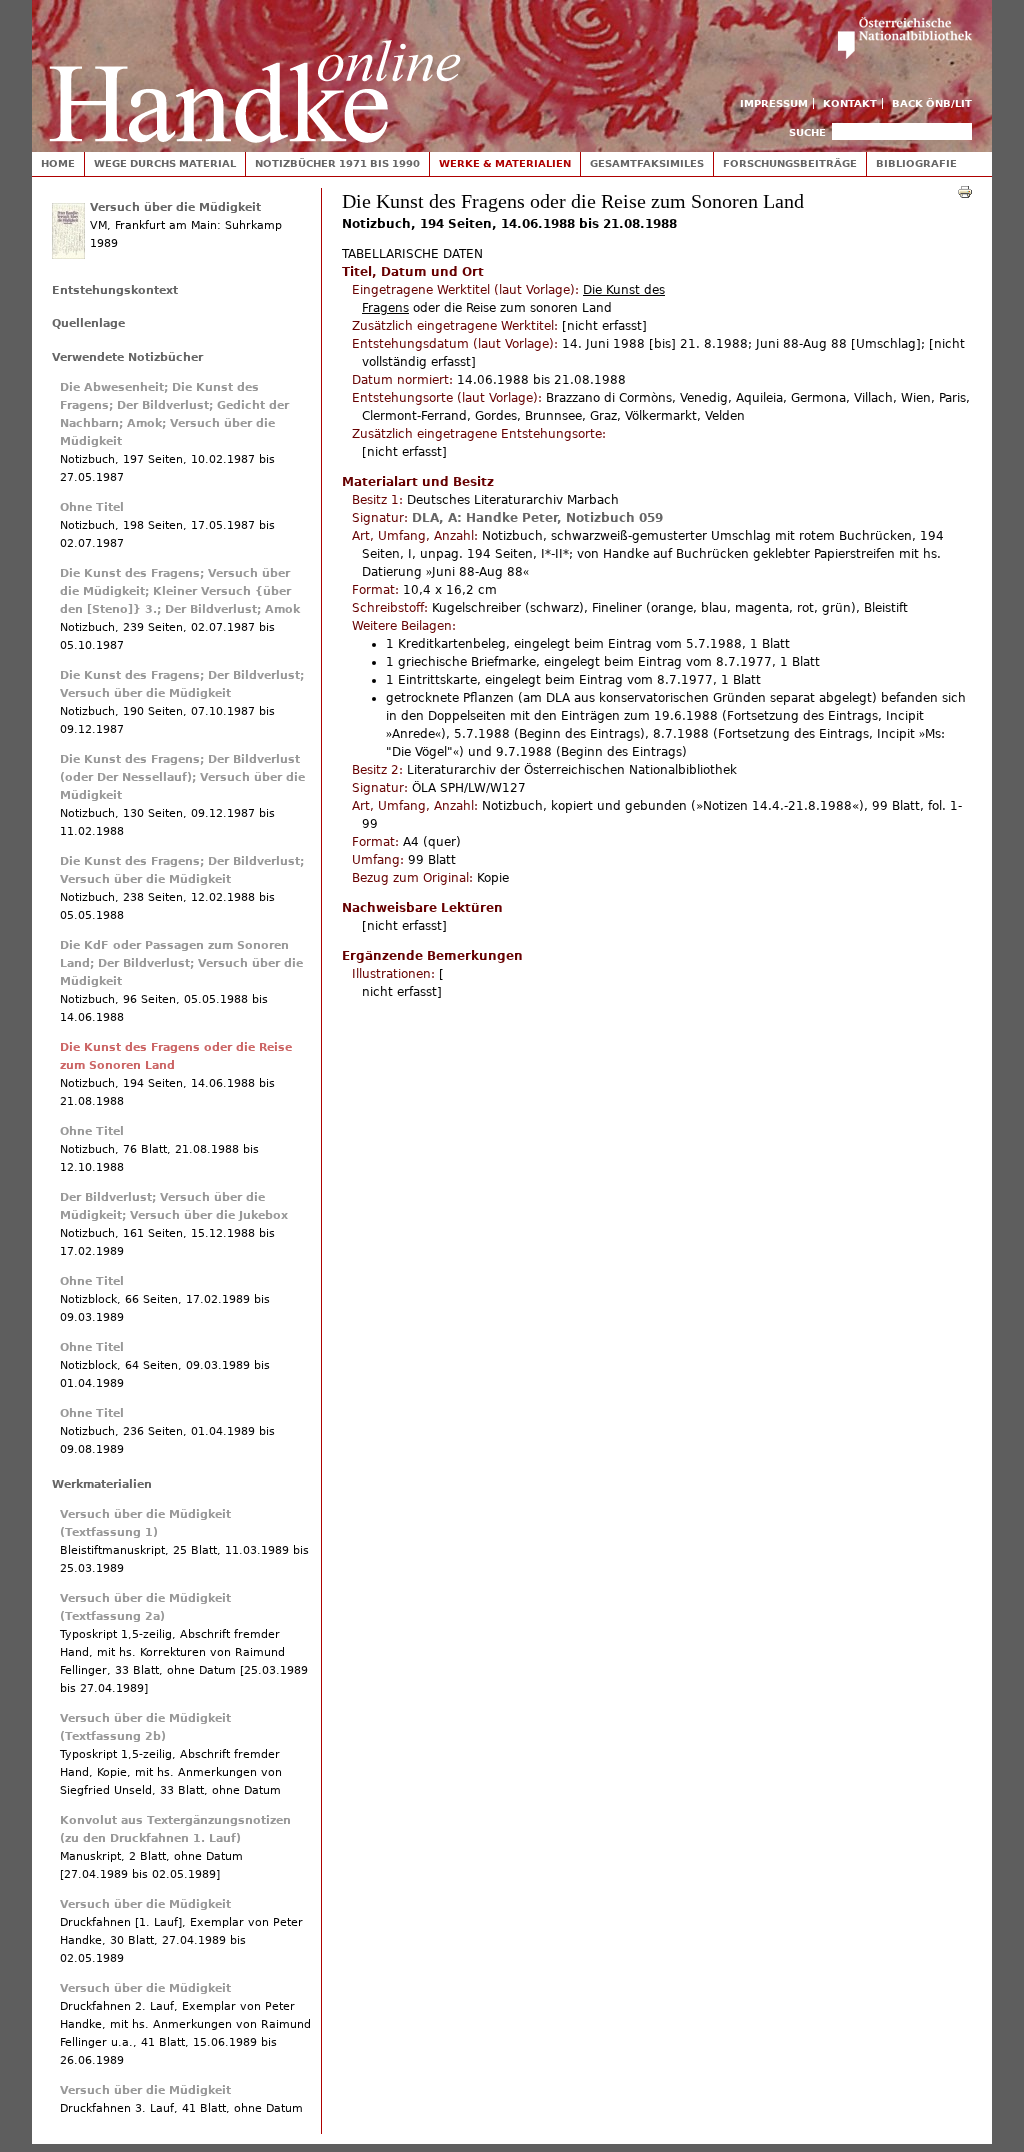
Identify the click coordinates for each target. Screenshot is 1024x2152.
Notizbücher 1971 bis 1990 (337, 163)
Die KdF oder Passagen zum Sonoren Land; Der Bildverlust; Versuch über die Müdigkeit (181, 963)
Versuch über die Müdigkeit (175, 207)
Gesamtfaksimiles (647, 163)
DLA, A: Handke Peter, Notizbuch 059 (537, 518)
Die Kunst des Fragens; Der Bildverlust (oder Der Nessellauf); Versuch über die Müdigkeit (182, 777)
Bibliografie (916, 163)
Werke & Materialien (505, 163)
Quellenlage (88, 323)
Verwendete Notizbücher (127, 357)
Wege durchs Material (165, 163)
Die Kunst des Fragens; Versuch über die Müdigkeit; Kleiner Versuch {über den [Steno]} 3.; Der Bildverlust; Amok (180, 591)
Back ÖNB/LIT (932, 103)
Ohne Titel (92, 507)
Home (58, 163)
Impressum (774, 103)
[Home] (255, 71)
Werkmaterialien (102, 1484)
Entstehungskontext (115, 290)
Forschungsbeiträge (790, 163)
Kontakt (850, 103)
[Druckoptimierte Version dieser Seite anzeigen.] (965, 191)
